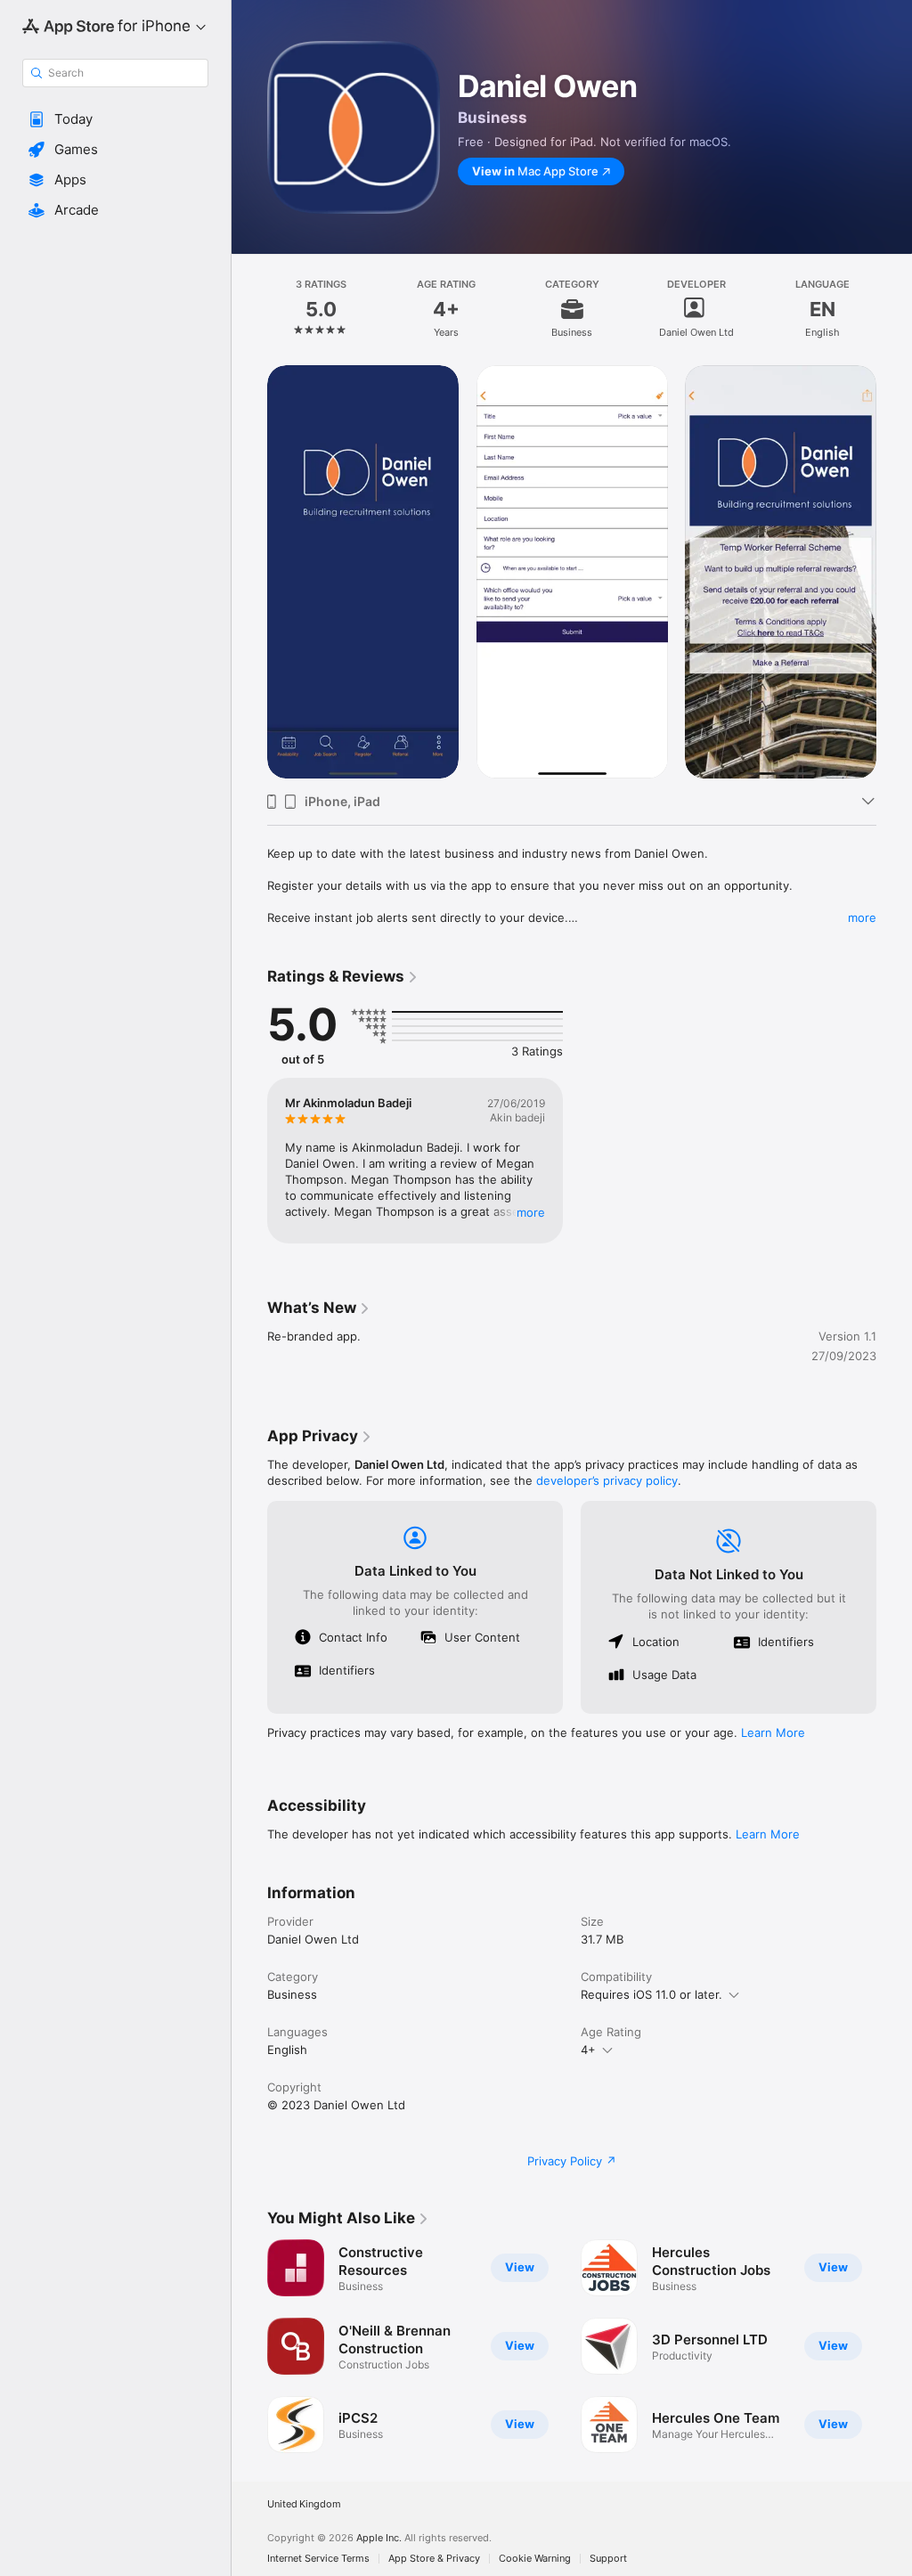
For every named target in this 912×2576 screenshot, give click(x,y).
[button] (115, 119)
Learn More (773, 1732)
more (862, 917)
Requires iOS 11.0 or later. (651, 1994)
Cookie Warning (535, 2559)
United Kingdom (304, 2504)
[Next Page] (894, 309)
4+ (588, 2050)
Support (608, 2559)
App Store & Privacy (434, 2559)
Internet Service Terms (318, 2559)
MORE (531, 1212)
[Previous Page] (249, 309)
